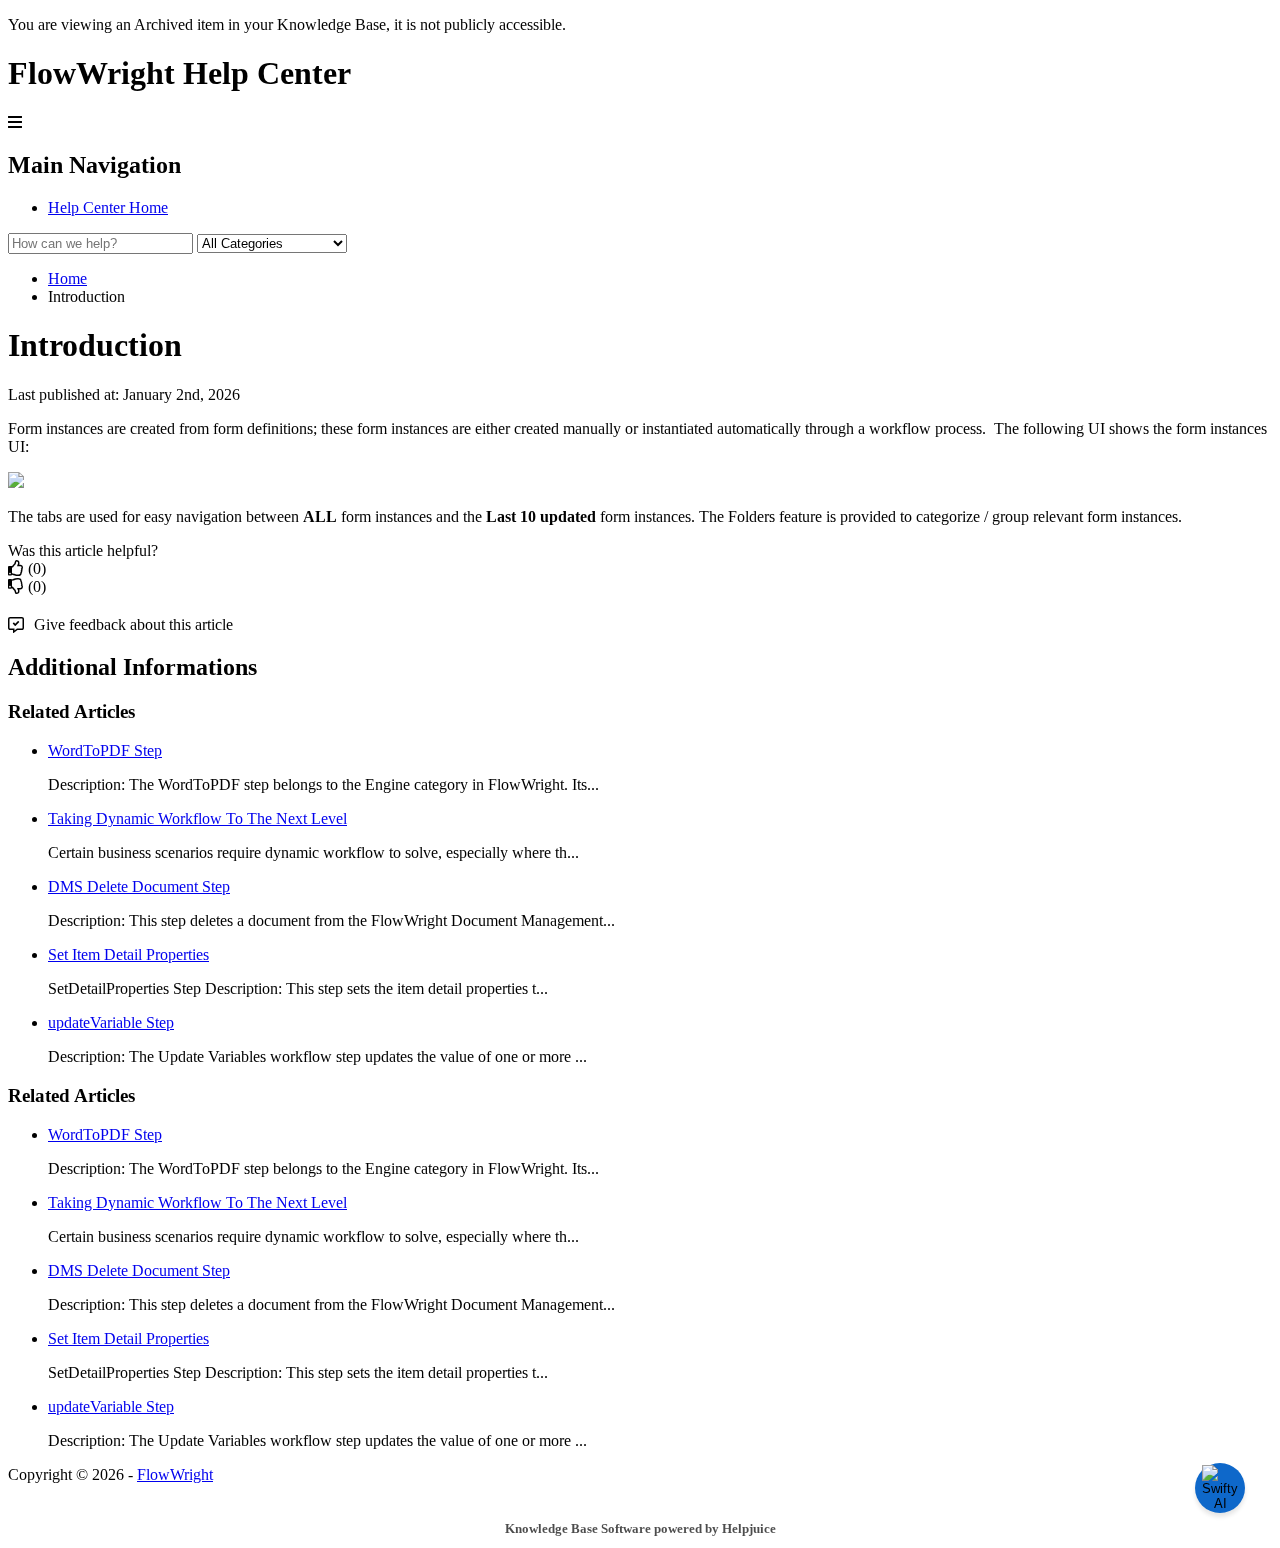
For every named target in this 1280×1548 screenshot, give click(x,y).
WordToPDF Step (105, 750)
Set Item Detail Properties (128, 954)
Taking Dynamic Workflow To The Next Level (197, 818)
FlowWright (175, 1474)
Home (67, 278)
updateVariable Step (111, 1022)
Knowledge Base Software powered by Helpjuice (640, 1528)
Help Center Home (108, 207)
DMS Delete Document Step (139, 886)
